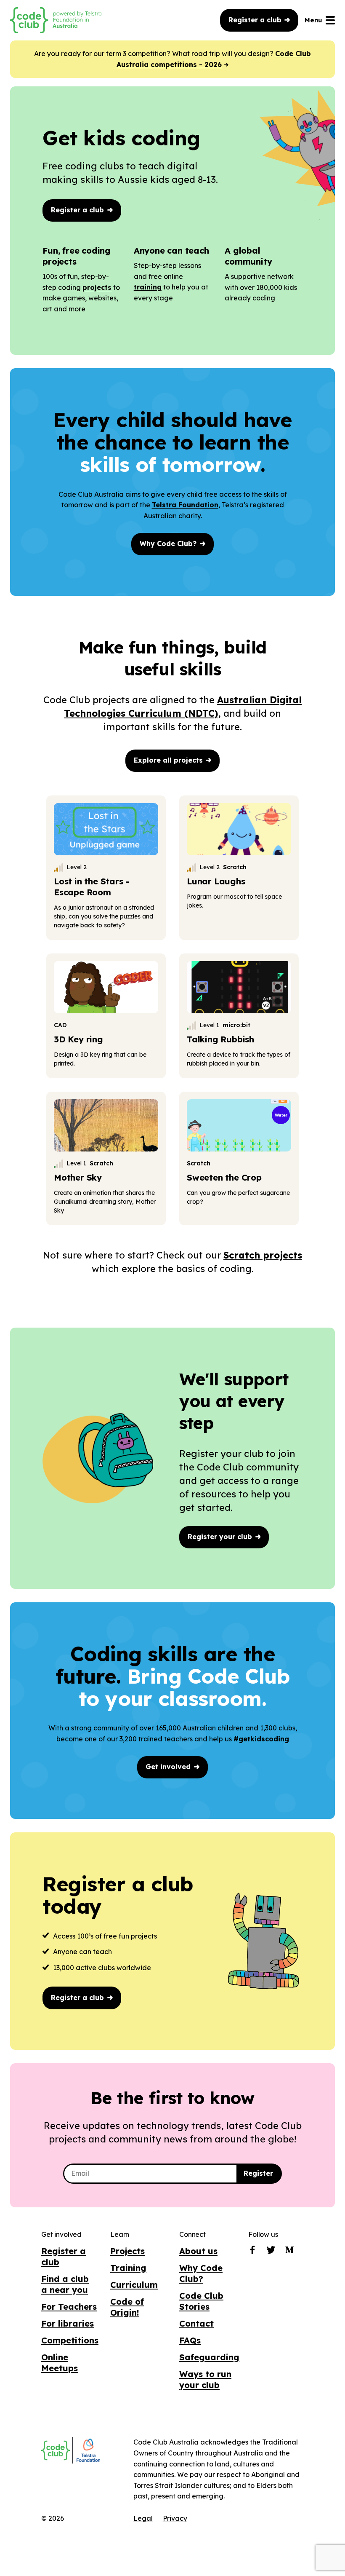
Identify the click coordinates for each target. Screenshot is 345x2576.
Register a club (256, 20)
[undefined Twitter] (271, 2252)
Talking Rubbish (220, 1039)
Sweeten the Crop (224, 1177)
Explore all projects (169, 760)
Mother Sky (78, 1177)
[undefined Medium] (289, 2252)
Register (258, 2173)
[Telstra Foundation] (88, 2451)
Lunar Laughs (216, 881)
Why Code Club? (169, 544)
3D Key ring (78, 1039)
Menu (313, 20)
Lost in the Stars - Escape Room (92, 887)
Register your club (221, 1537)
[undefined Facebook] (252, 2252)
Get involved (169, 1767)
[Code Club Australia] (56, 2450)
